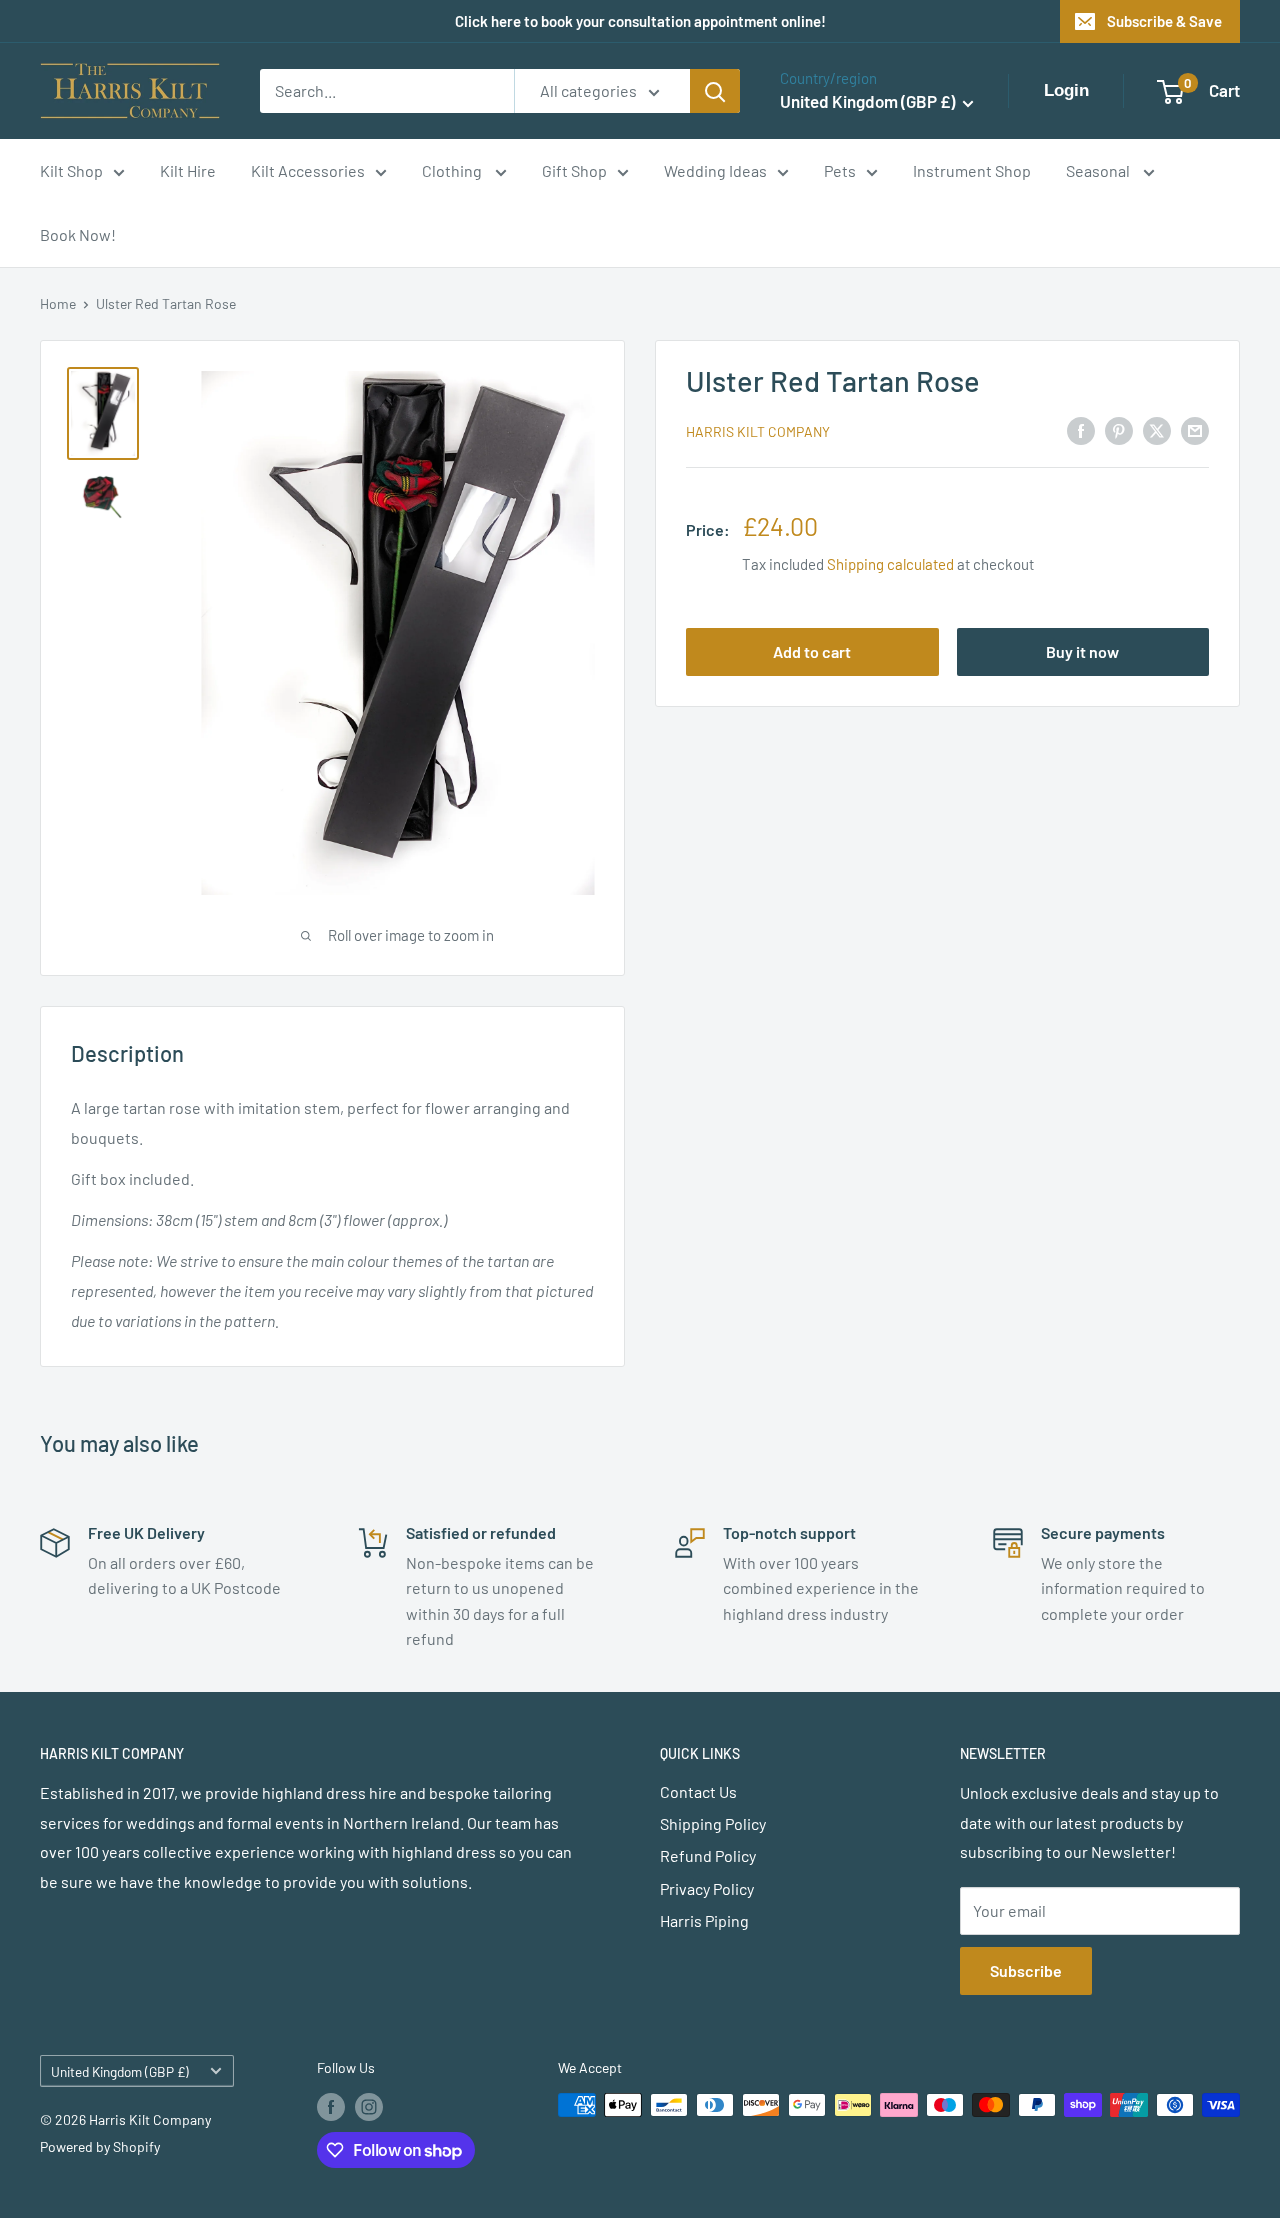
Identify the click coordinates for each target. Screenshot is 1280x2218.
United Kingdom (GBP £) (120, 2071)
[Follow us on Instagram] (369, 2107)
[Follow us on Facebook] (331, 2107)
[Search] (715, 91)
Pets (840, 170)
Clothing (453, 170)
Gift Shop (574, 170)
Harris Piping (704, 1920)
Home (58, 303)
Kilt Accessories (308, 170)
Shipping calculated (890, 564)
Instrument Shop (972, 170)
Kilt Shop (71, 170)
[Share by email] (1195, 429)
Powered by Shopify (100, 2146)
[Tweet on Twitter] (1157, 429)
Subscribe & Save (1164, 21)
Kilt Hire (188, 170)
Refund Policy (708, 1855)
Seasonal (1099, 170)
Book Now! (78, 234)
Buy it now (1082, 651)
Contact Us (698, 1791)
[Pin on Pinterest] (1119, 429)
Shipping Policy (713, 1823)
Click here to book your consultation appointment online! (640, 21)
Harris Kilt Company (758, 431)
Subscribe (1026, 1970)
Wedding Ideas (715, 170)
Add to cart (812, 651)
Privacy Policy (707, 1888)
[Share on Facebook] (1081, 429)
